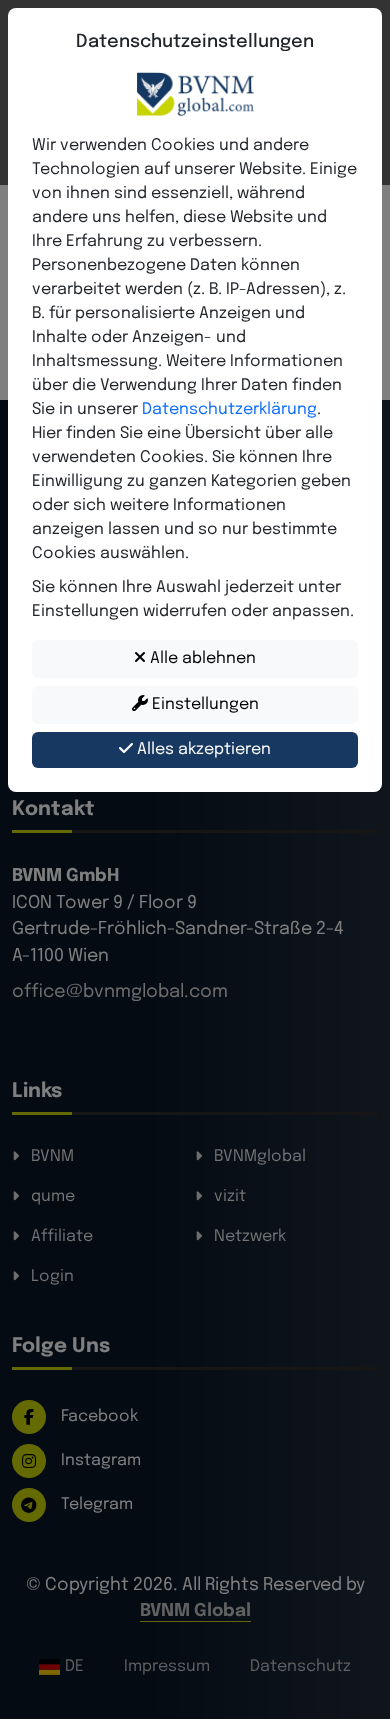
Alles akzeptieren (202, 749)
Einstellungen (203, 704)
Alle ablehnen (201, 658)
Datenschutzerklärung (229, 409)
